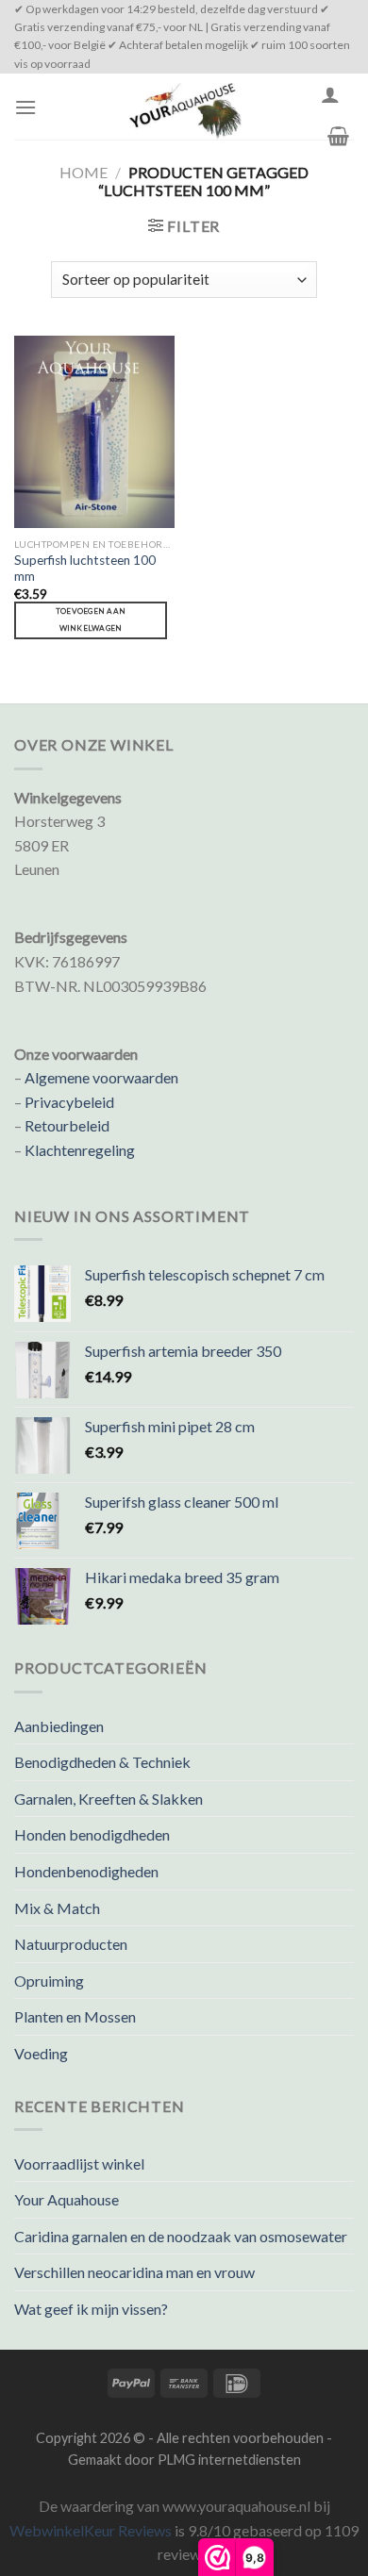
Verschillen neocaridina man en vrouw (134, 2272)
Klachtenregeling (80, 1150)
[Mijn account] (330, 94)
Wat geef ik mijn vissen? (91, 2309)
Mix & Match (57, 1908)
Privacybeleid (69, 1102)
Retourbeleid (67, 1125)
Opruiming (49, 1981)
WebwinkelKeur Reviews (91, 2530)
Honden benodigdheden (92, 1834)
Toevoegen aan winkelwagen (91, 619)
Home (84, 172)
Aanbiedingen (59, 1726)
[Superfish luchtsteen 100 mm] (94, 432)
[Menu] (25, 107)
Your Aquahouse (67, 2199)
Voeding (41, 2053)
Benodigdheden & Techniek (102, 1762)
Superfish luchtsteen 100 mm (85, 569)
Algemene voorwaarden (101, 1077)
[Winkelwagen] (338, 136)
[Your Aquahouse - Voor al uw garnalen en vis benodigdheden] (184, 107)
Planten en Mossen (75, 2016)
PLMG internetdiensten (229, 2460)
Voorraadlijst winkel (79, 2163)
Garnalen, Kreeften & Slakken (109, 1799)
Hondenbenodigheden (86, 1871)
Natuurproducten (71, 1944)
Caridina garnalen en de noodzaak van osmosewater (181, 2236)
